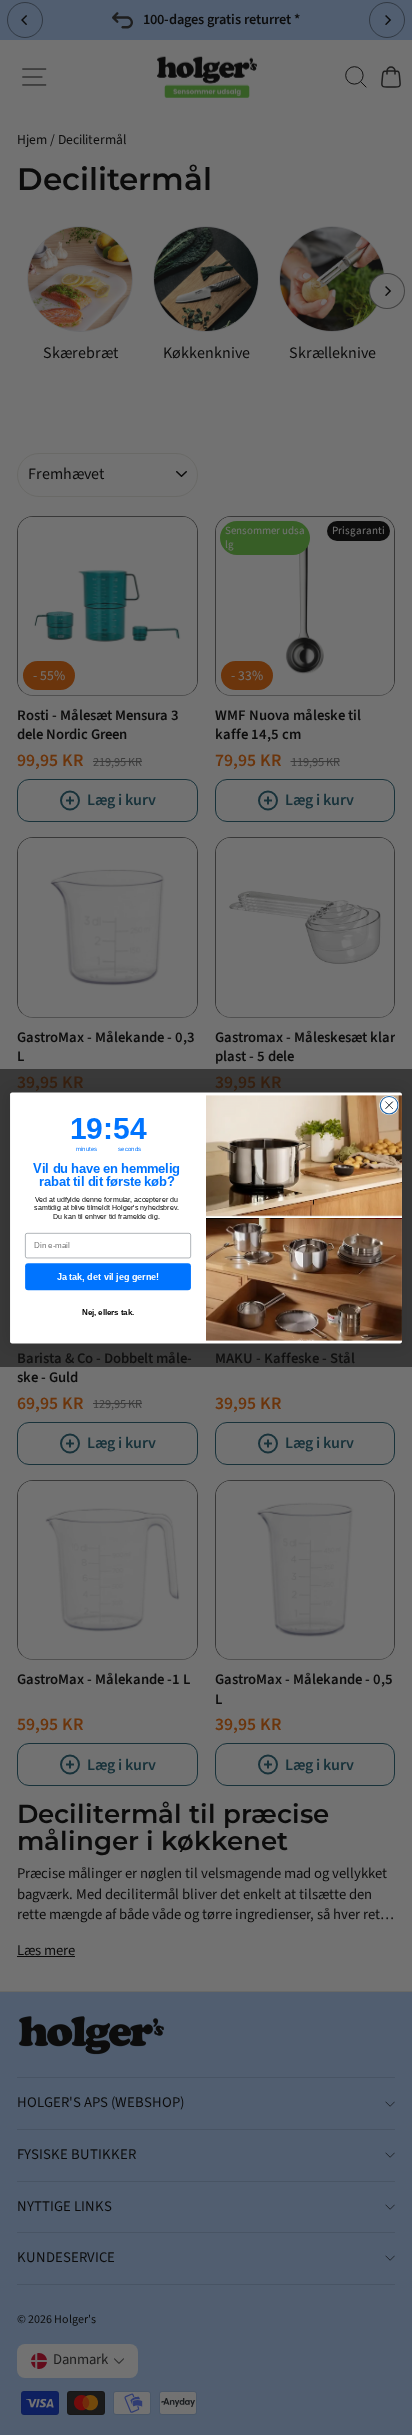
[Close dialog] (389, 1105)
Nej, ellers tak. (108, 1312)
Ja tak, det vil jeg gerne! (108, 1276)
